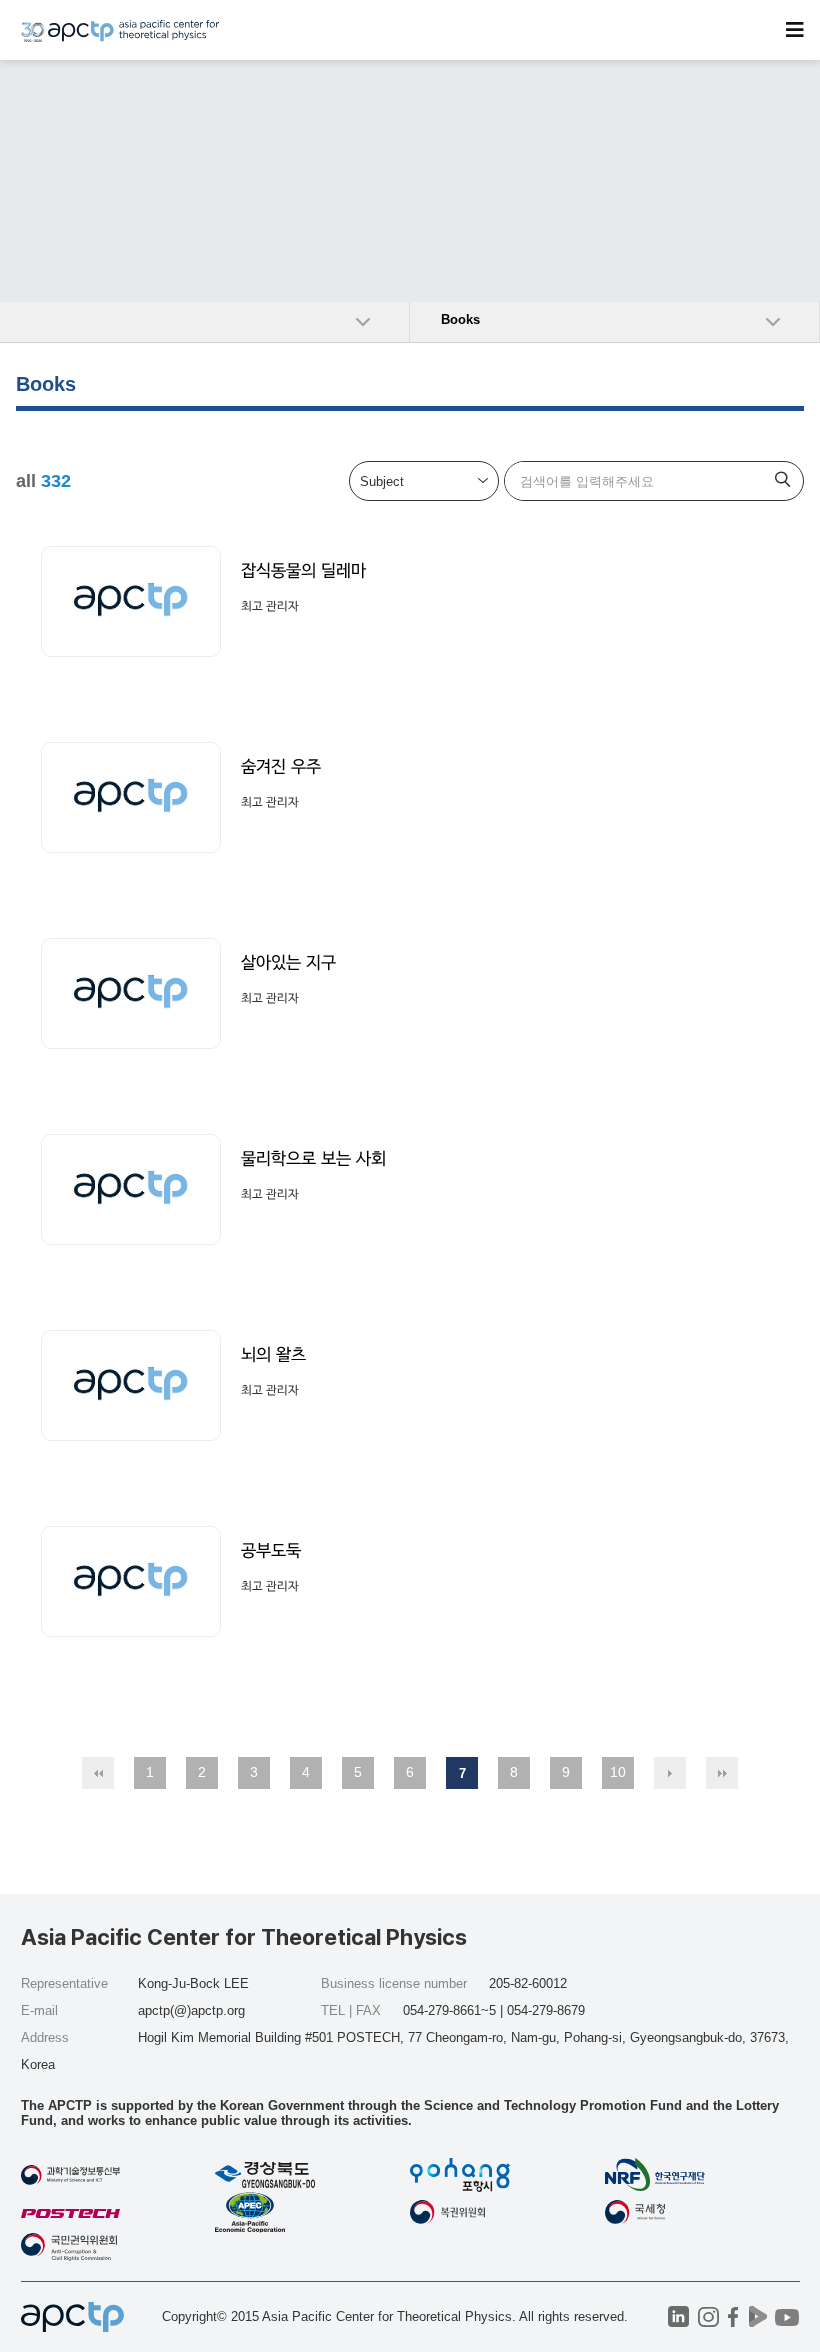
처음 (98, 1773)
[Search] (783, 481)
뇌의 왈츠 (273, 1354)
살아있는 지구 (288, 962)
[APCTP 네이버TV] (758, 2316)
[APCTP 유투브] (787, 2316)
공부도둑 (271, 1550)
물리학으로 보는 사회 (313, 1158)
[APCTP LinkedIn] (678, 2316)
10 (618, 1772)
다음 (670, 1773)
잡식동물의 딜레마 (303, 570)
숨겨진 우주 (281, 766)
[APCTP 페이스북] (733, 2316)
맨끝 (722, 1773)
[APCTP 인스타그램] (708, 2316)
